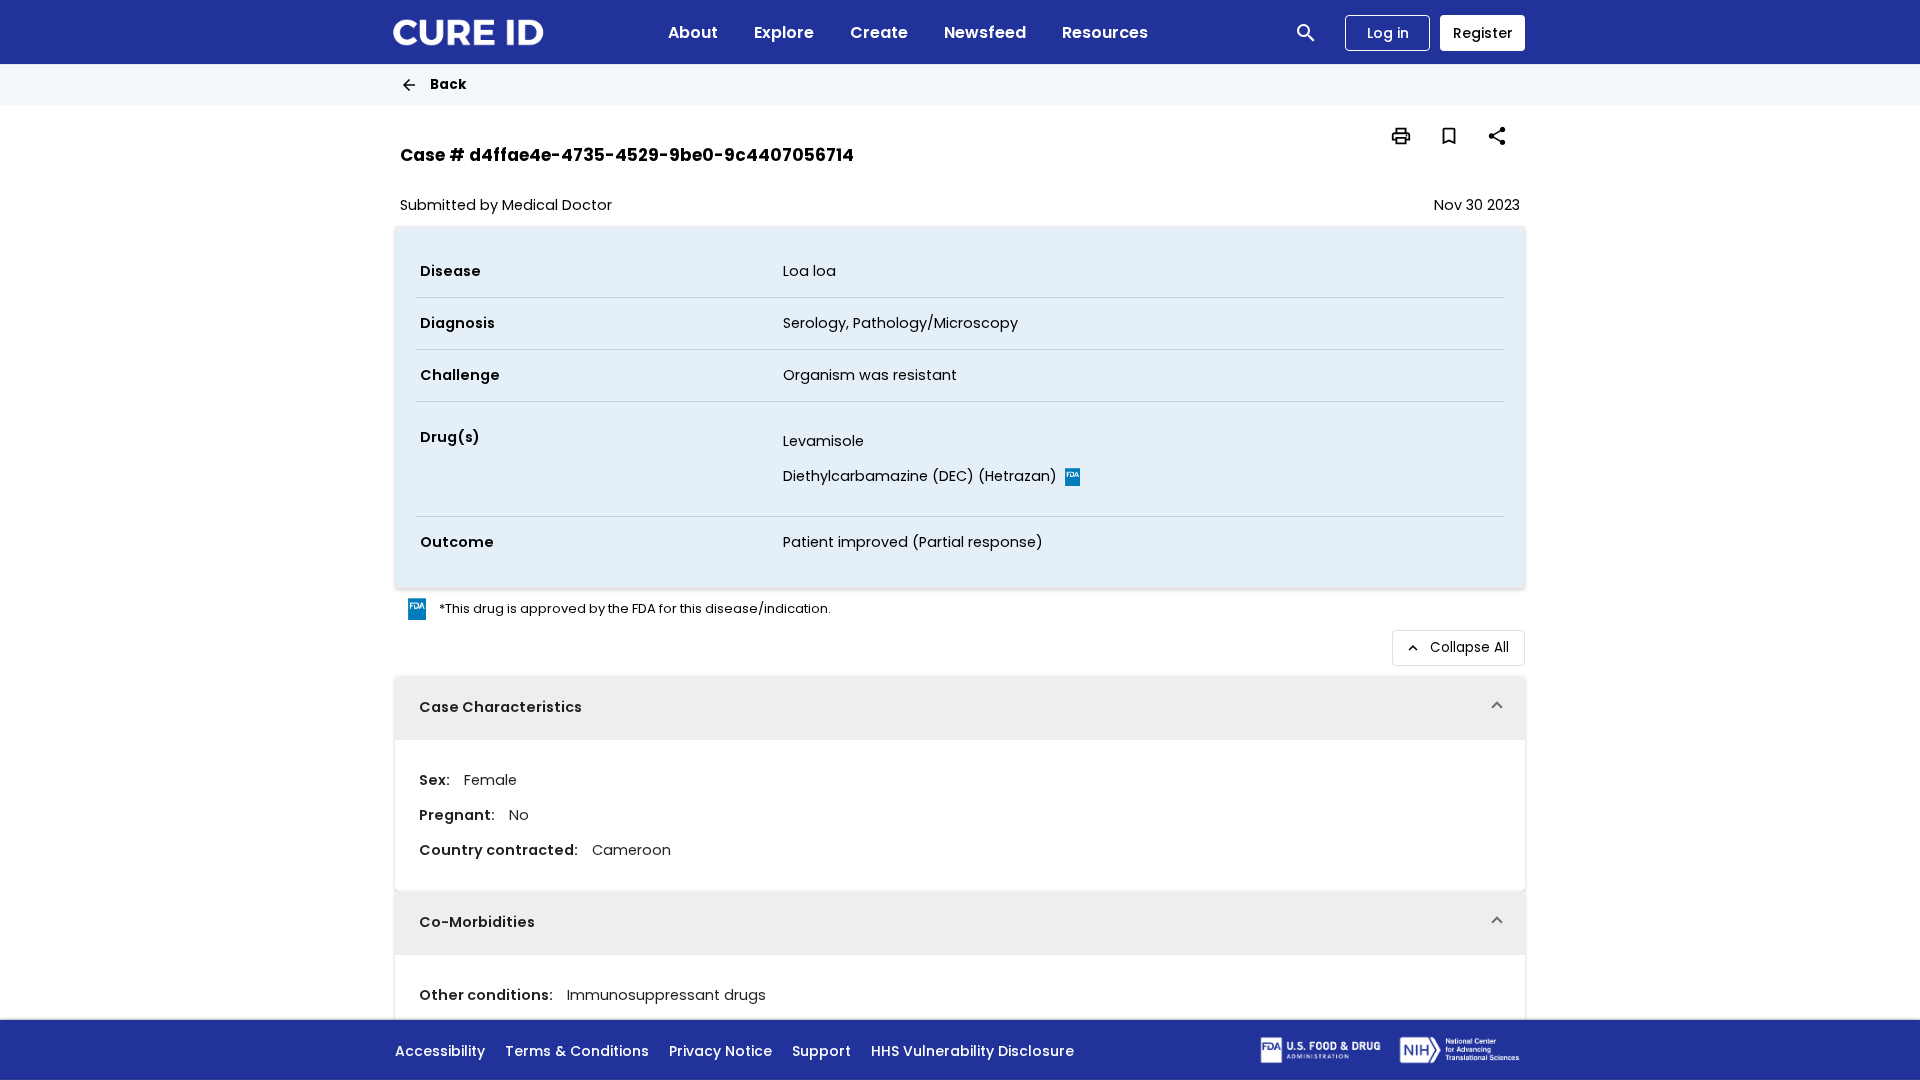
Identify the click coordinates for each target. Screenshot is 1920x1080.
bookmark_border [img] (1449, 136)
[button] (960, 708)
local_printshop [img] (1401, 136)
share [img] (1497, 136)
